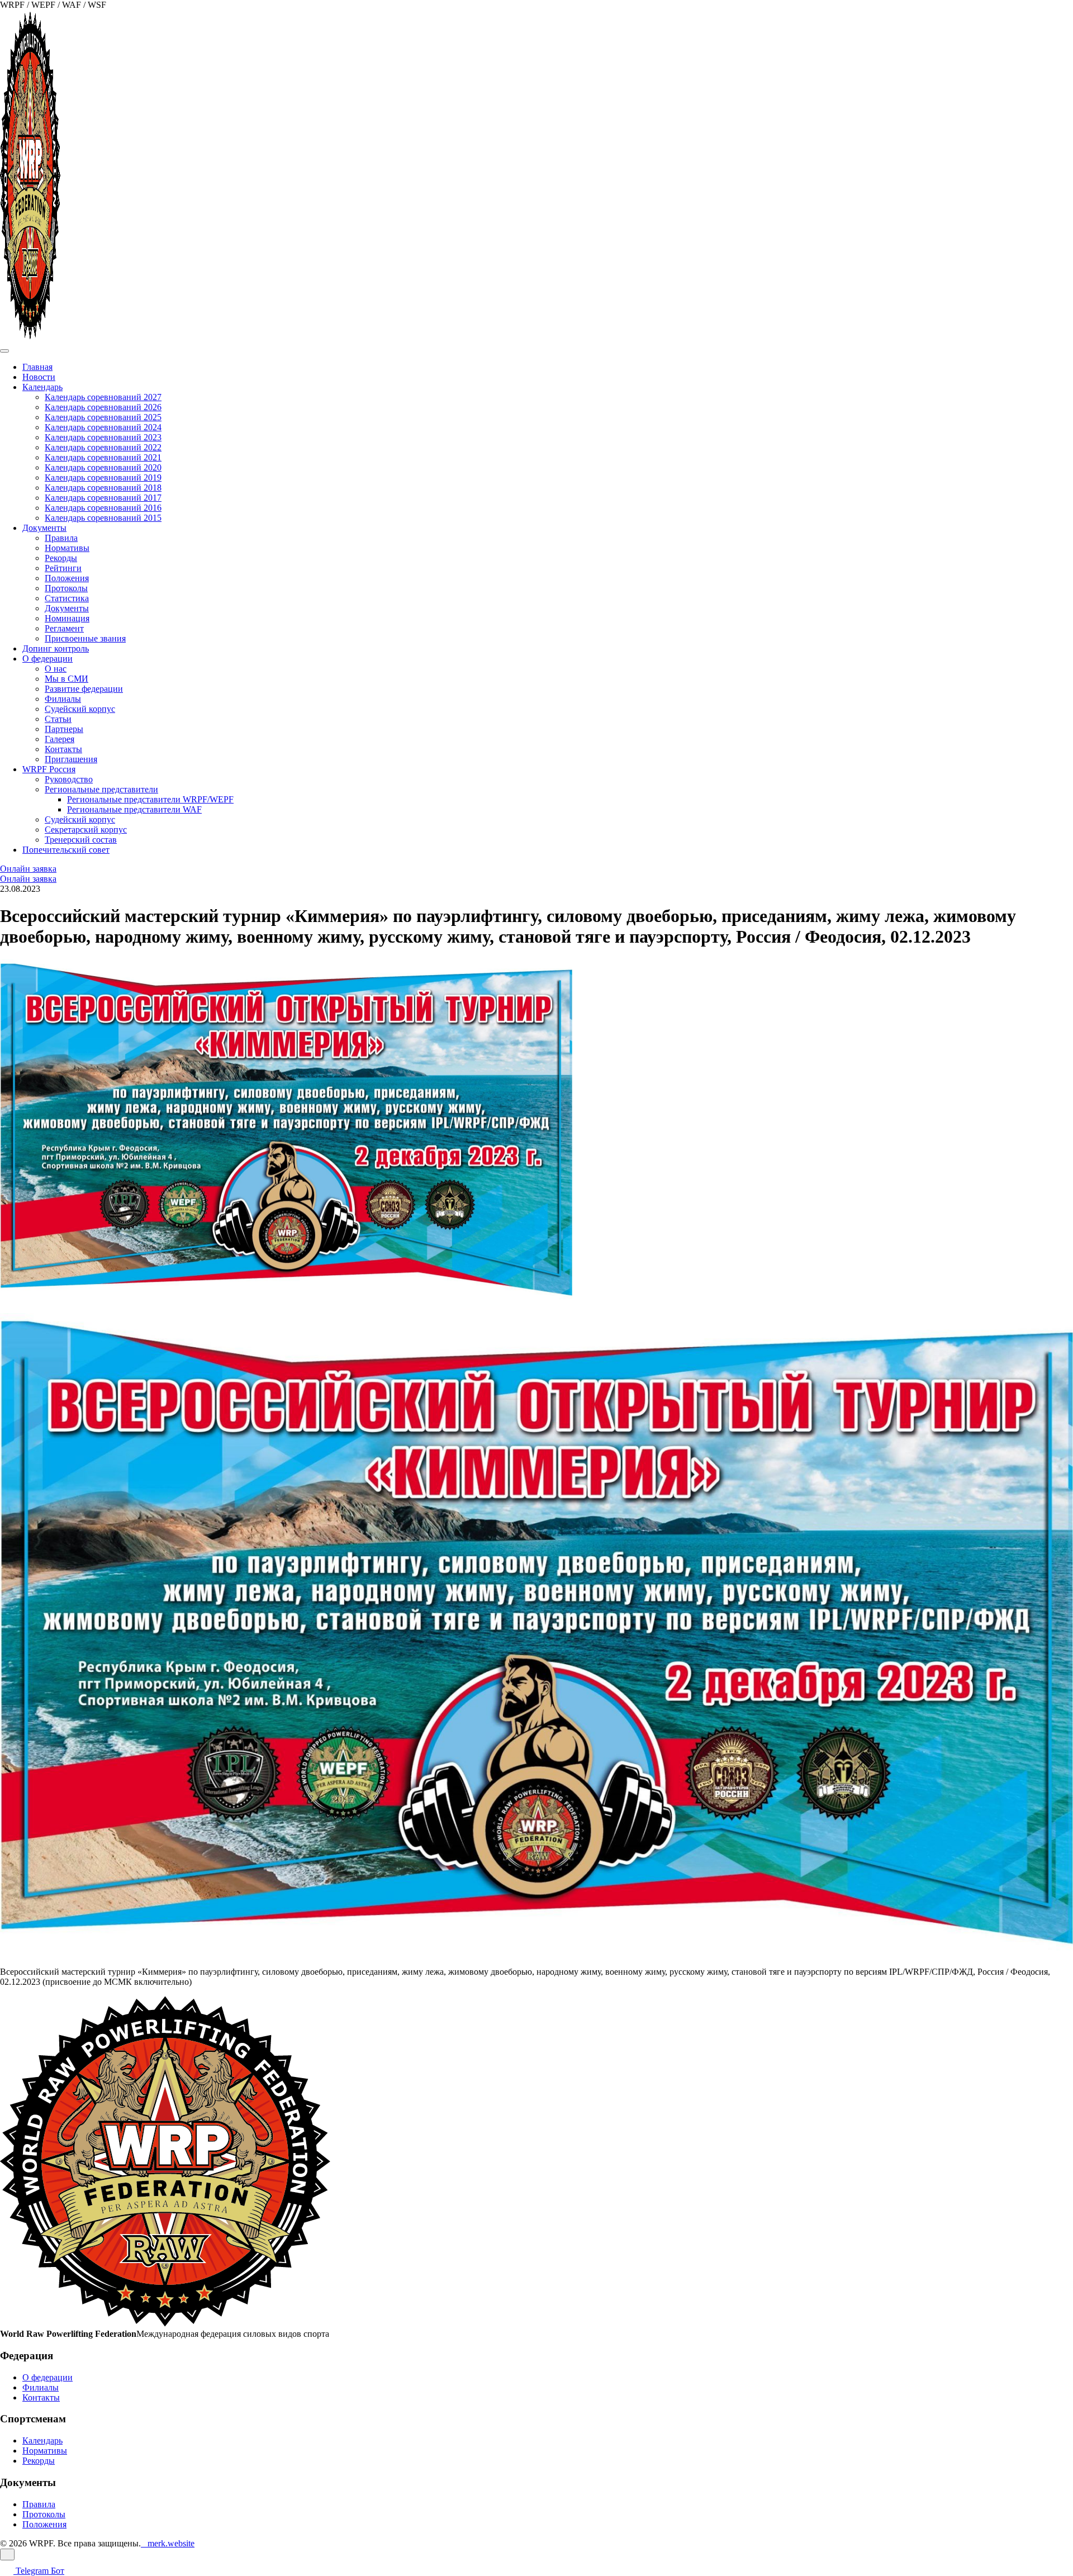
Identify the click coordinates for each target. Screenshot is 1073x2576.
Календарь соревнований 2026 (103, 407)
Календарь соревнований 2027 (103, 397)
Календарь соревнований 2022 (103, 447)
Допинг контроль (56, 648)
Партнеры (64, 729)
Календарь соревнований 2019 (103, 477)
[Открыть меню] (4, 351)
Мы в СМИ (67, 679)
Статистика (67, 598)
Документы (44, 528)
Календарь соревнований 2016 (103, 508)
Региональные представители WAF (134, 809)
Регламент (64, 628)
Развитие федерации (84, 689)
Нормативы (67, 548)
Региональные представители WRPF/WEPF (150, 799)
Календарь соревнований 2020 (103, 467)
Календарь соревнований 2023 (103, 437)
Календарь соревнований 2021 (103, 457)
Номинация (67, 618)
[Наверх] (7, 2554)
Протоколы (66, 588)
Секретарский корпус (86, 830)
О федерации (48, 659)
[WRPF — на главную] (30, 338)
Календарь (42, 387)
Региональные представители (101, 789)
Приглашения (71, 759)
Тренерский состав (81, 840)
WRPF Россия (49, 769)
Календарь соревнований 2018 (103, 488)
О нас (56, 669)
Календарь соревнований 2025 (103, 417)
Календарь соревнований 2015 (103, 518)
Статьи (58, 719)
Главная (37, 367)
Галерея (60, 739)
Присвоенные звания (85, 638)
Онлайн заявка (28, 869)
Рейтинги (63, 568)
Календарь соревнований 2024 (103, 427)
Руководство (69, 779)
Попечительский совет (66, 850)
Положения (67, 578)
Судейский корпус (80, 709)
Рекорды (61, 558)
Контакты (63, 749)
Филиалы (63, 699)
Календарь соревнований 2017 (103, 498)
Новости (39, 377)
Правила (61, 538)
